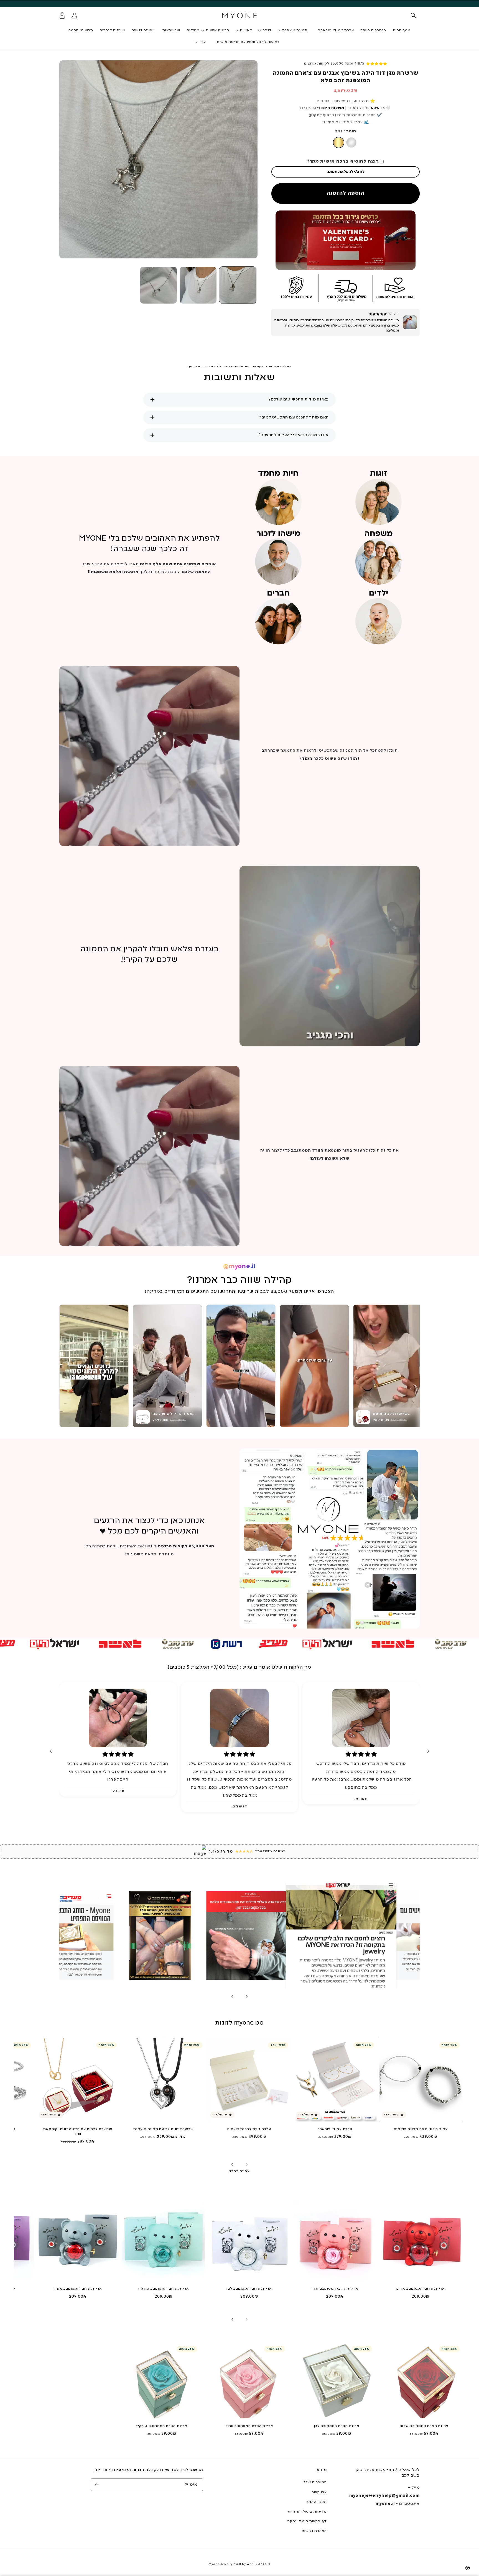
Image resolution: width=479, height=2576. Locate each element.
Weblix (252, 2564)
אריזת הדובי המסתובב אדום (421, 2289)
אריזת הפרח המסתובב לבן (337, 2426)
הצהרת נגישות (314, 2531)
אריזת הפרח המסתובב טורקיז (162, 2426)
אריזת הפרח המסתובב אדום (424, 2426)
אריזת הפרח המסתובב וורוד (249, 2426)
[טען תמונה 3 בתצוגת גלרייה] (158, 285)
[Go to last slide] (428, 1751)
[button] (414, 16)
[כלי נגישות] (468, 2568)
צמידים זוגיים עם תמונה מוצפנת (421, 2129)
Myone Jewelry (221, 2564)
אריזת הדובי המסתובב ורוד (335, 2289)
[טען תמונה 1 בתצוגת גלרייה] (238, 285)
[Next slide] (51, 1751)
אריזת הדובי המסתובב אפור (78, 2289)
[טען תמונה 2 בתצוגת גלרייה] (198, 285)
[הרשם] (97, 2485)
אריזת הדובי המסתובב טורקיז (164, 2289)
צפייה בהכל (239, 2171)
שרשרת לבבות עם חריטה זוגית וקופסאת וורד (78, 2132)
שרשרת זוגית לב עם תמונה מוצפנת (163, 2129)
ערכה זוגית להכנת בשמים (249, 2129)
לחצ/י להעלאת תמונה (346, 172)
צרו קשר (319, 2492)
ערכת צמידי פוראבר (335, 2129)
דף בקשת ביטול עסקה (307, 2521)
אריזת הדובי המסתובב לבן (249, 2289)
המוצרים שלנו (315, 2482)
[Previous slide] (246, 1996)
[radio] (339, 142)
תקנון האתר (317, 2502)
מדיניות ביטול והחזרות (307, 2512)
